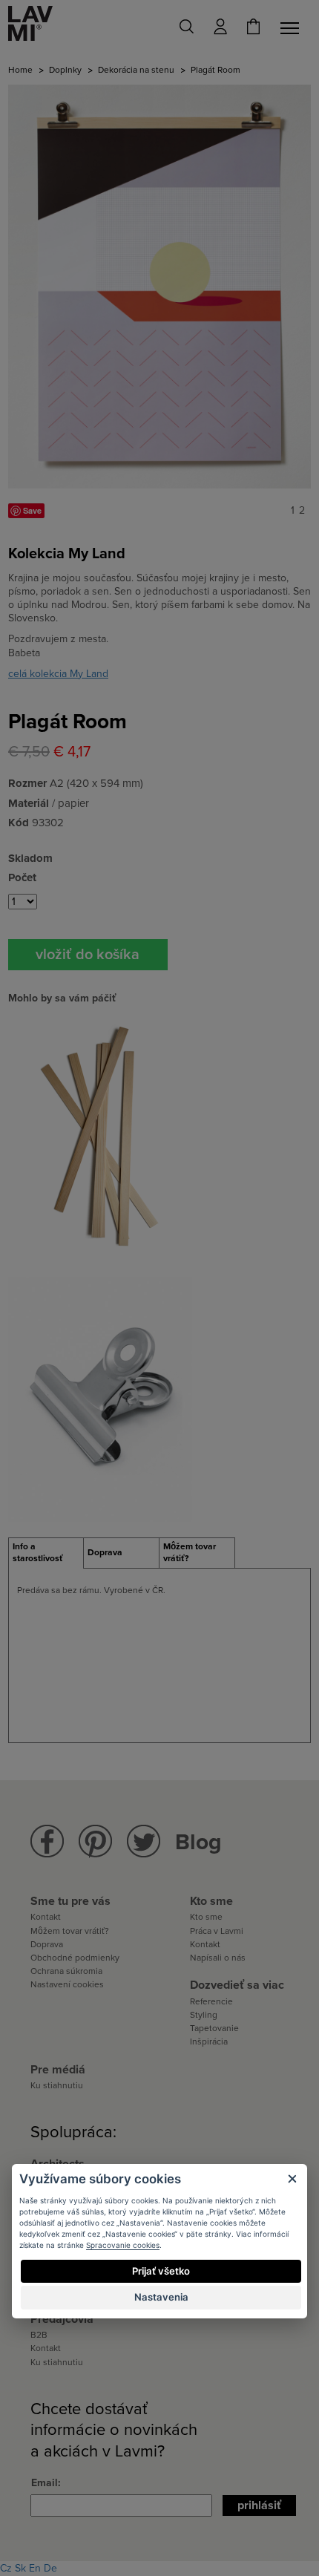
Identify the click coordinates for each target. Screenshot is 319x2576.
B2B (39, 2335)
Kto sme (206, 1917)
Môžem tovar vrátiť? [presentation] (190, 1552)
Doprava (47, 1944)
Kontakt (46, 1917)
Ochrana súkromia (66, 1971)
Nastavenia (161, 2297)
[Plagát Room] (159, 286)
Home (20, 70)
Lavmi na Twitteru (144, 1841)
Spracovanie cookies (123, 2245)
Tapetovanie (214, 2028)
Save (32, 510)
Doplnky (65, 70)
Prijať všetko (161, 2271)
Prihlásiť (259, 2505)
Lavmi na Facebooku (47, 1841)
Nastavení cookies (67, 1984)
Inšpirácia (209, 2041)
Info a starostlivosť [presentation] (38, 1552)
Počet (22, 877)
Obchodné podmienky (75, 1958)
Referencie (211, 2001)
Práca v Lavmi (217, 1931)
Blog (198, 1842)
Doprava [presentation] (105, 1552)
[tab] (46, 1553)
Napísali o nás (218, 1958)
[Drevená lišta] (100, 1138)
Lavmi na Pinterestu (95, 1841)
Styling (204, 2015)
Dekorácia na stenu (136, 70)
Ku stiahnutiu (57, 2085)
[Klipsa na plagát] (100, 1398)
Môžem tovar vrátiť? (70, 1931)
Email (45, 2483)
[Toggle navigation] (292, 28)
